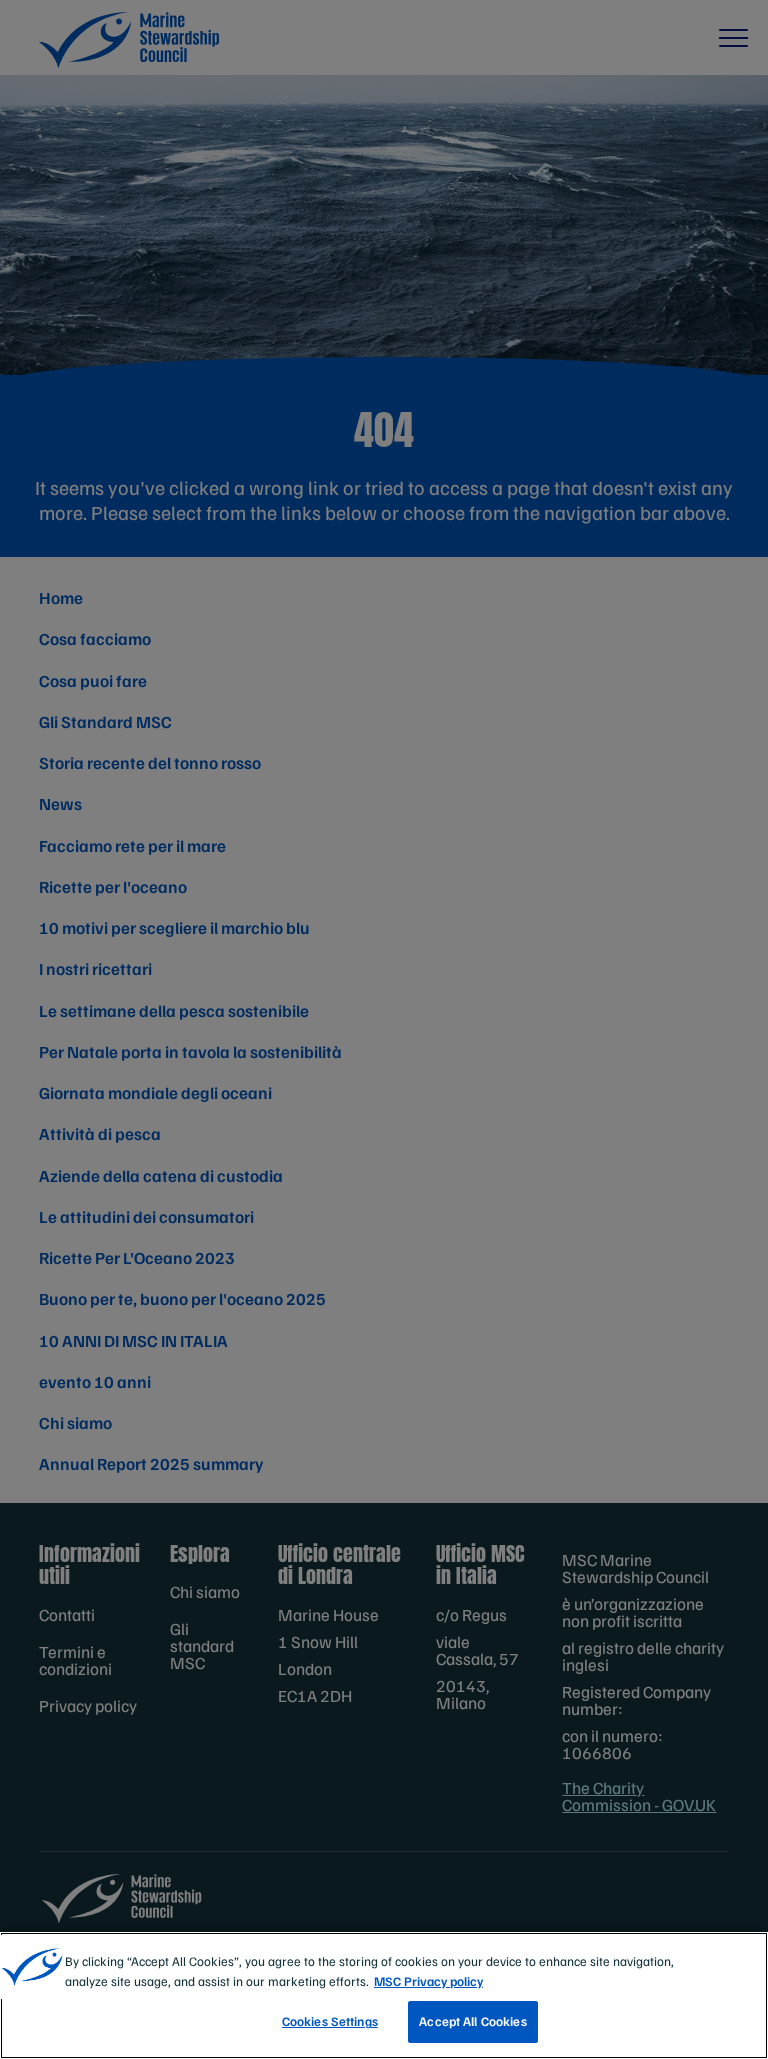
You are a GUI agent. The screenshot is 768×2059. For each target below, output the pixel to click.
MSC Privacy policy (428, 1981)
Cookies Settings (330, 2021)
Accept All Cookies (472, 2021)
